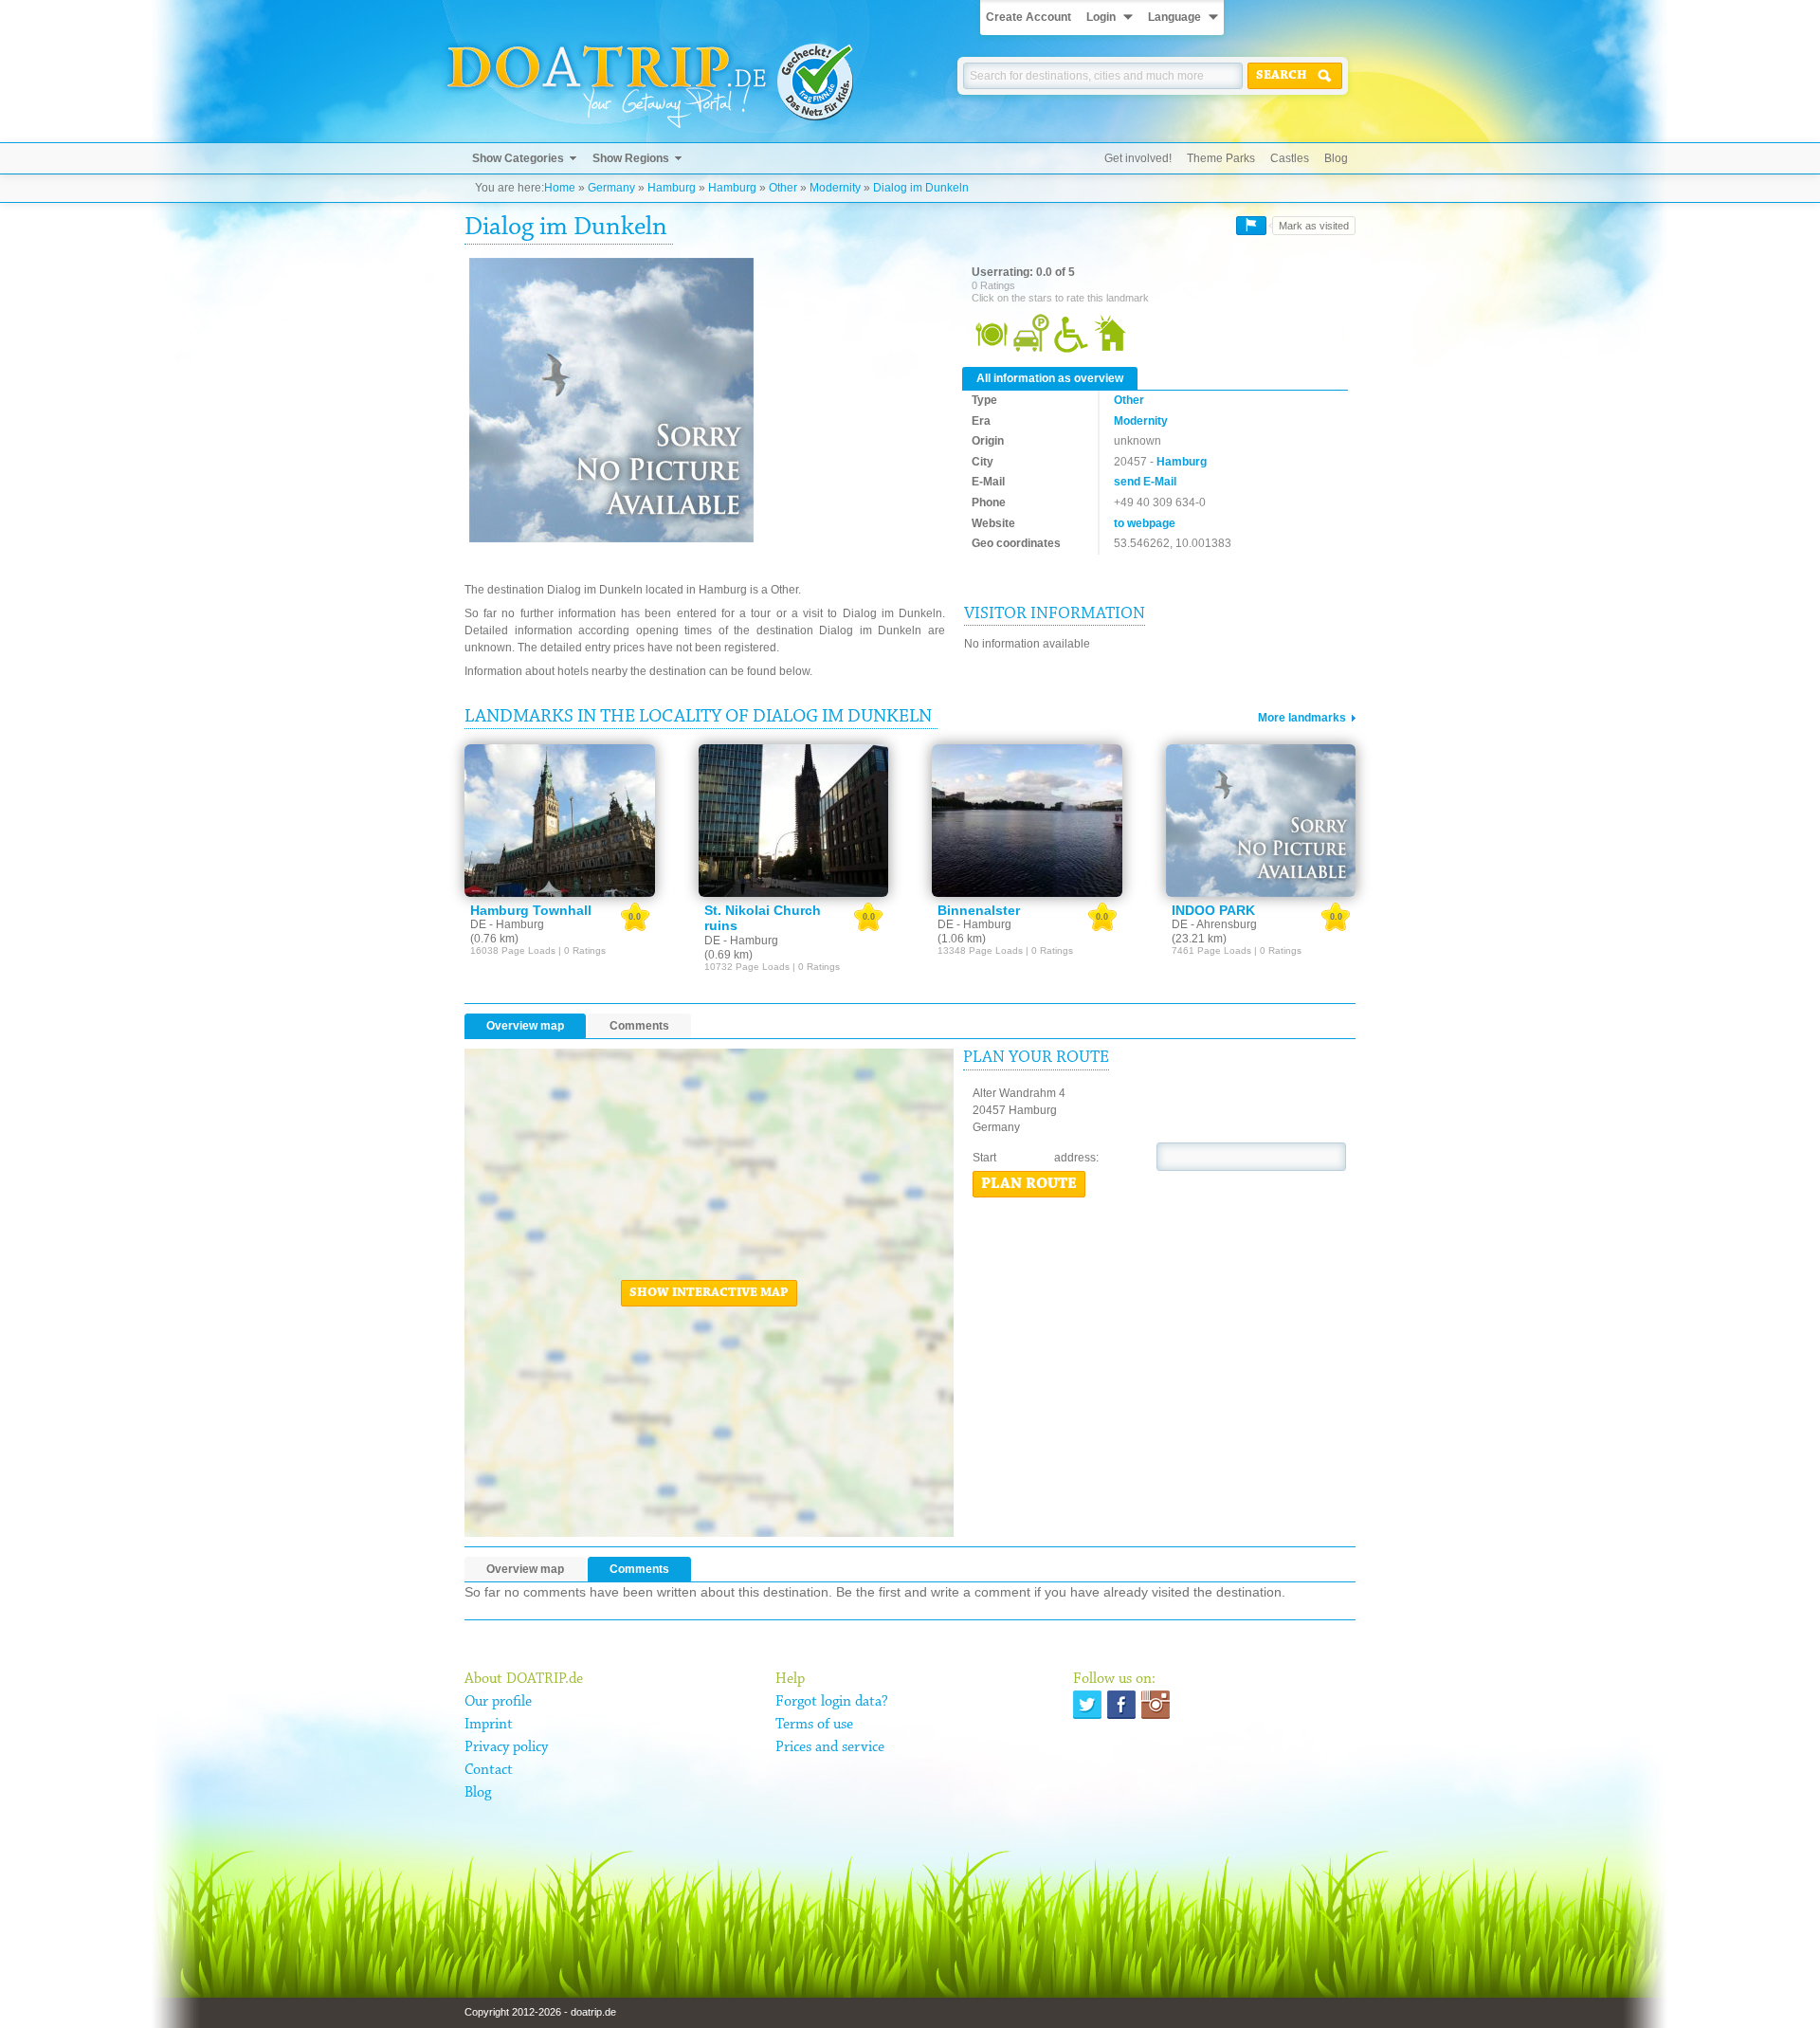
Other (783, 188)
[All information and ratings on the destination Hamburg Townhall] (560, 820)
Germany (611, 188)
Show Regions (631, 158)
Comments (639, 1026)
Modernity (835, 188)
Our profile (498, 1702)
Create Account (1028, 17)
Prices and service (830, 1747)
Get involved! (1138, 158)
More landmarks (1302, 718)
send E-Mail (1145, 482)
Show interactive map (709, 1293)
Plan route (1029, 1184)
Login (1101, 17)
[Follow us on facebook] (1121, 1705)
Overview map (525, 1026)
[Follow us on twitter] (1087, 1705)
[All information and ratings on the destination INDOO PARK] (1261, 820)
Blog (1336, 158)
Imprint (489, 1725)
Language (1174, 17)
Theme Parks (1221, 158)
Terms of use (814, 1725)
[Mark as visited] (1251, 226)
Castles (1290, 158)
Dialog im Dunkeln (921, 188)
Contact (489, 1770)
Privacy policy (506, 1747)
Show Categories (518, 158)
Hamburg (672, 188)
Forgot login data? (832, 1702)
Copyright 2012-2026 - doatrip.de (540, 2012)
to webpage (1145, 523)
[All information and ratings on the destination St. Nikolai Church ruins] (794, 820)
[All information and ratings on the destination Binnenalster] (1027, 820)
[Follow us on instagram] (1156, 1705)
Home (560, 188)
